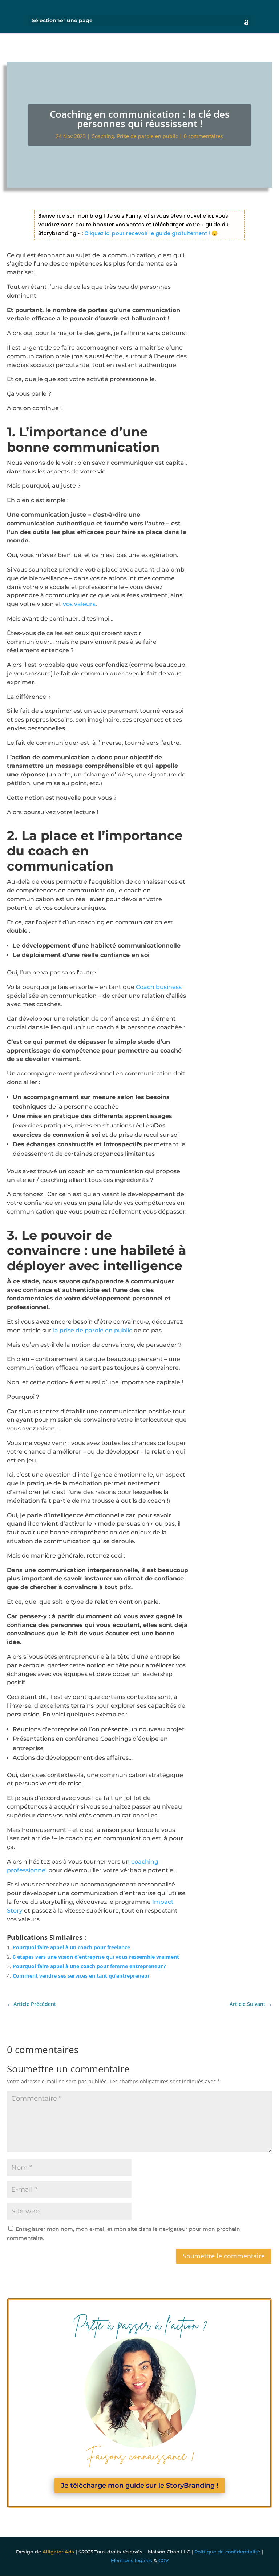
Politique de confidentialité (227, 2552)
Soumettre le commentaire (224, 2256)
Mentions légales (132, 2560)
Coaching (103, 136)
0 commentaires (203, 136)
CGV (163, 2560)
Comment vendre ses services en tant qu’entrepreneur (81, 1976)
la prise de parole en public (93, 1330)
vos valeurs (79, 604)
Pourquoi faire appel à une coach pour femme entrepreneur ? (89, 1966)
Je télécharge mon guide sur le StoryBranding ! (140, 2486)
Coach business (159, 987)
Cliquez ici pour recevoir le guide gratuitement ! (146, 233)
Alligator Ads (58, 2552)
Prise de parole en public (147, 136)
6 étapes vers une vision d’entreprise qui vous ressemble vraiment (96, 1957)
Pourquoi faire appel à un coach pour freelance (71, 1947)
